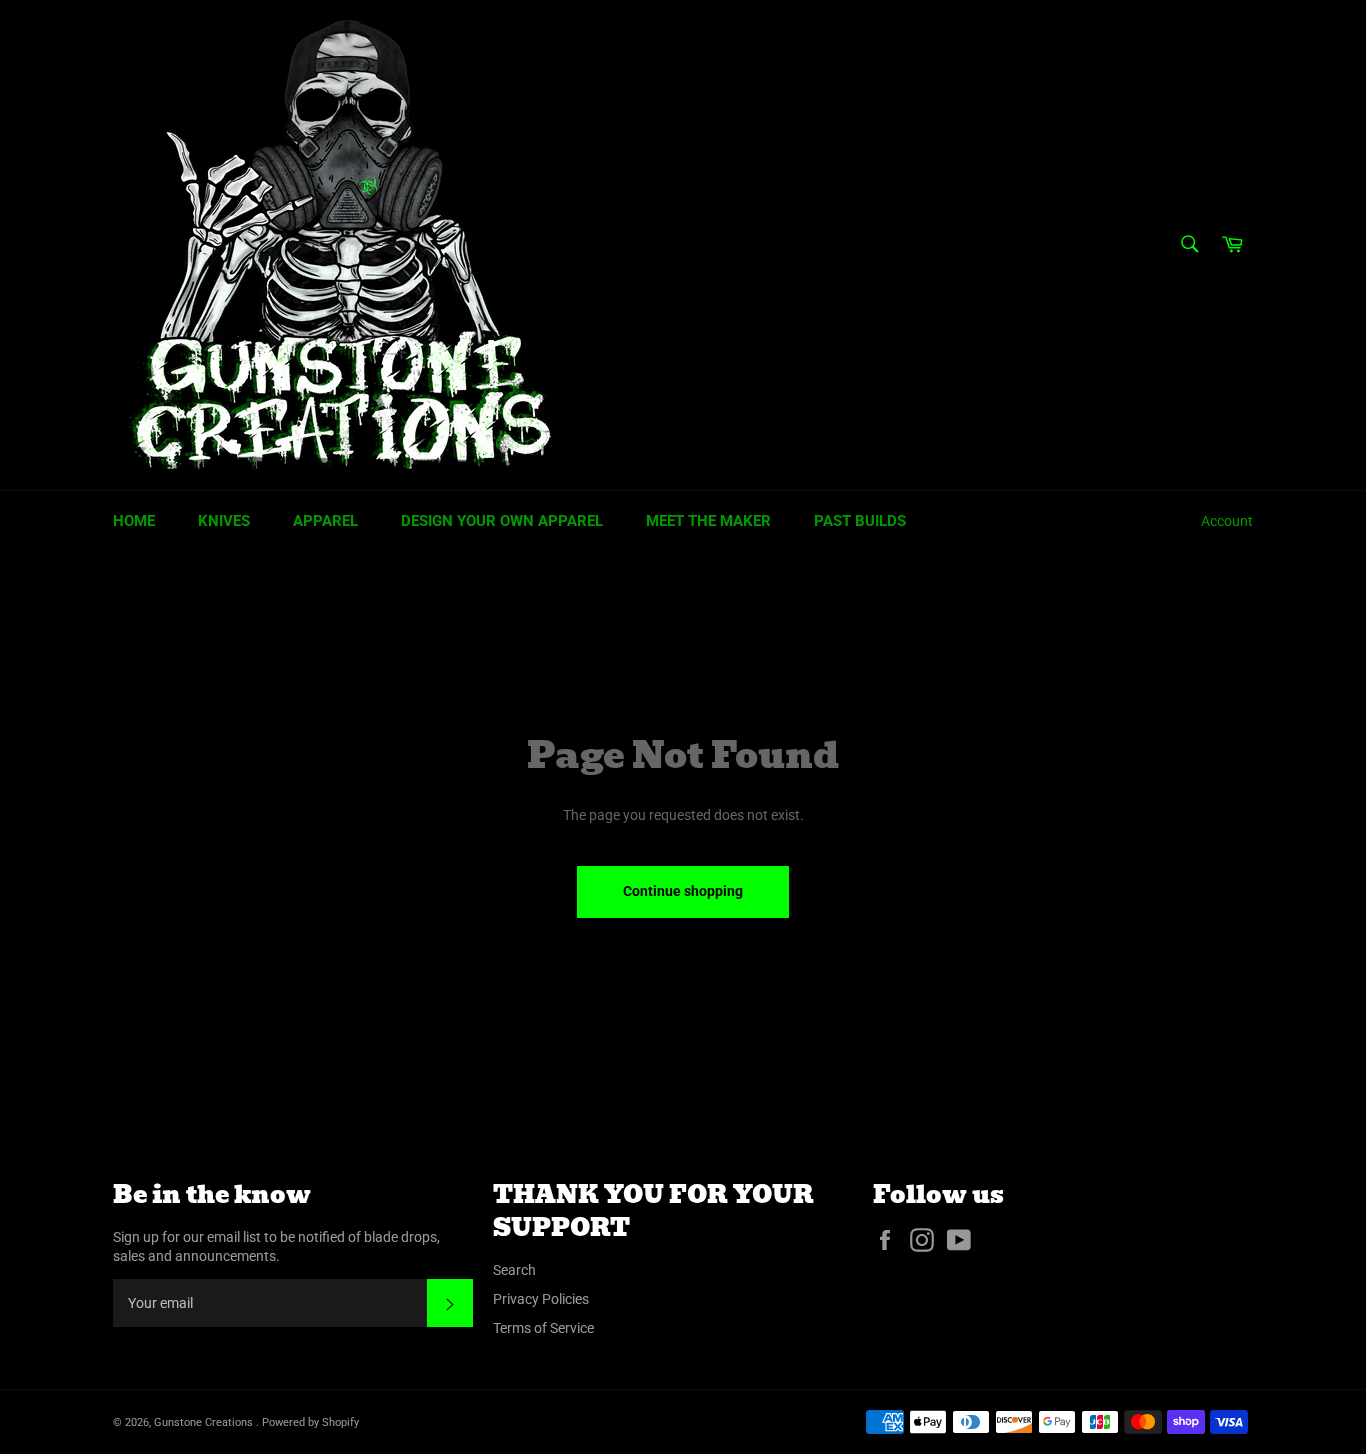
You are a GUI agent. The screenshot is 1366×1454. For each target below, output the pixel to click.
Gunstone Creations (205, 1422)
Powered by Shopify (310, 1422)
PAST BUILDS (860, 521)
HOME (134, 521)
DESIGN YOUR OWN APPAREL (502, 521)
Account (1227, 521)
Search (514, 1270)
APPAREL (325, 521)
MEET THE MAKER (708, 521)
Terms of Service (543, 1328)
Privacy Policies (541, 1299)
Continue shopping (683, 891)
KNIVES (224, 521)
